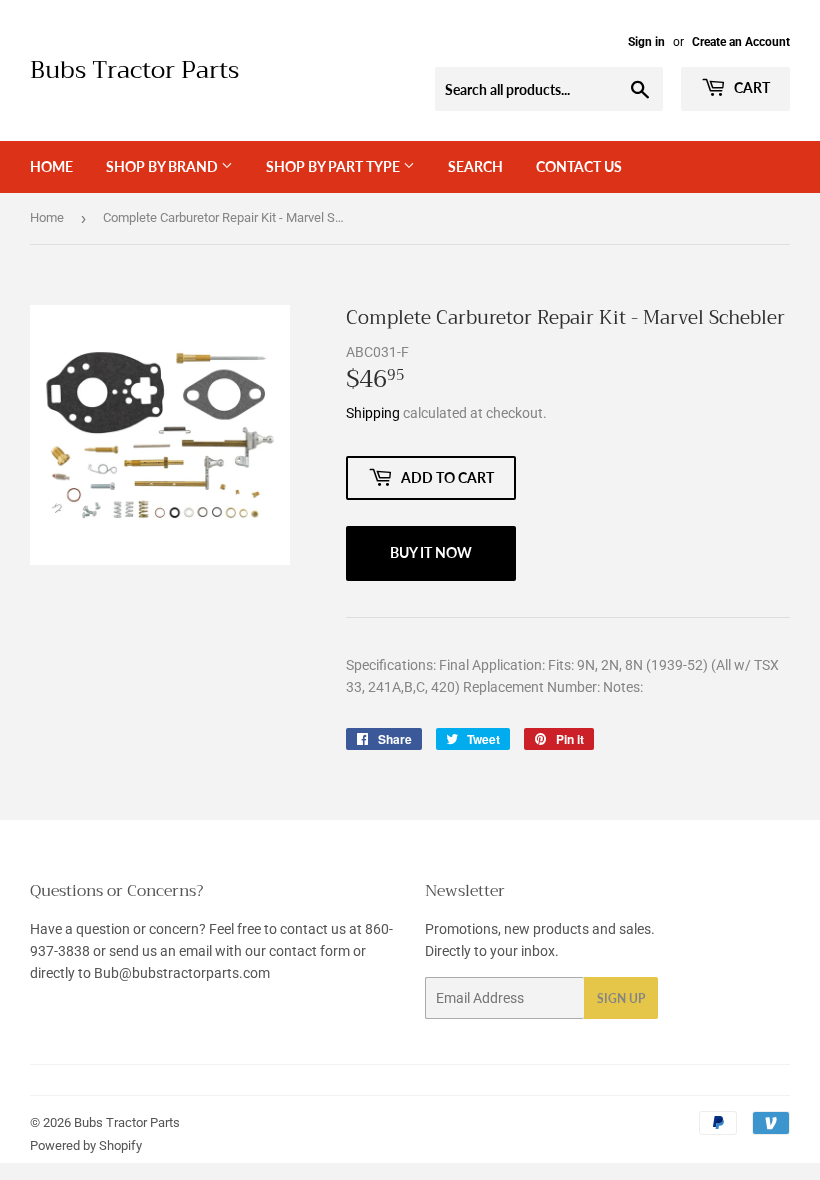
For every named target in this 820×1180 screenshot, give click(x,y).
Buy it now (431, 552)
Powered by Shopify (86, 1145)
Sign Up (621, 998)
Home (51, 166)
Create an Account (741, 42)
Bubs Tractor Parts (134, 71)
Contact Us (579, 166)
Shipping (373, 413)
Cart (750, 87)
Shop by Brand (163, 166)
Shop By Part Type (334, 166)
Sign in (646, 42)
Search (475, 166)
